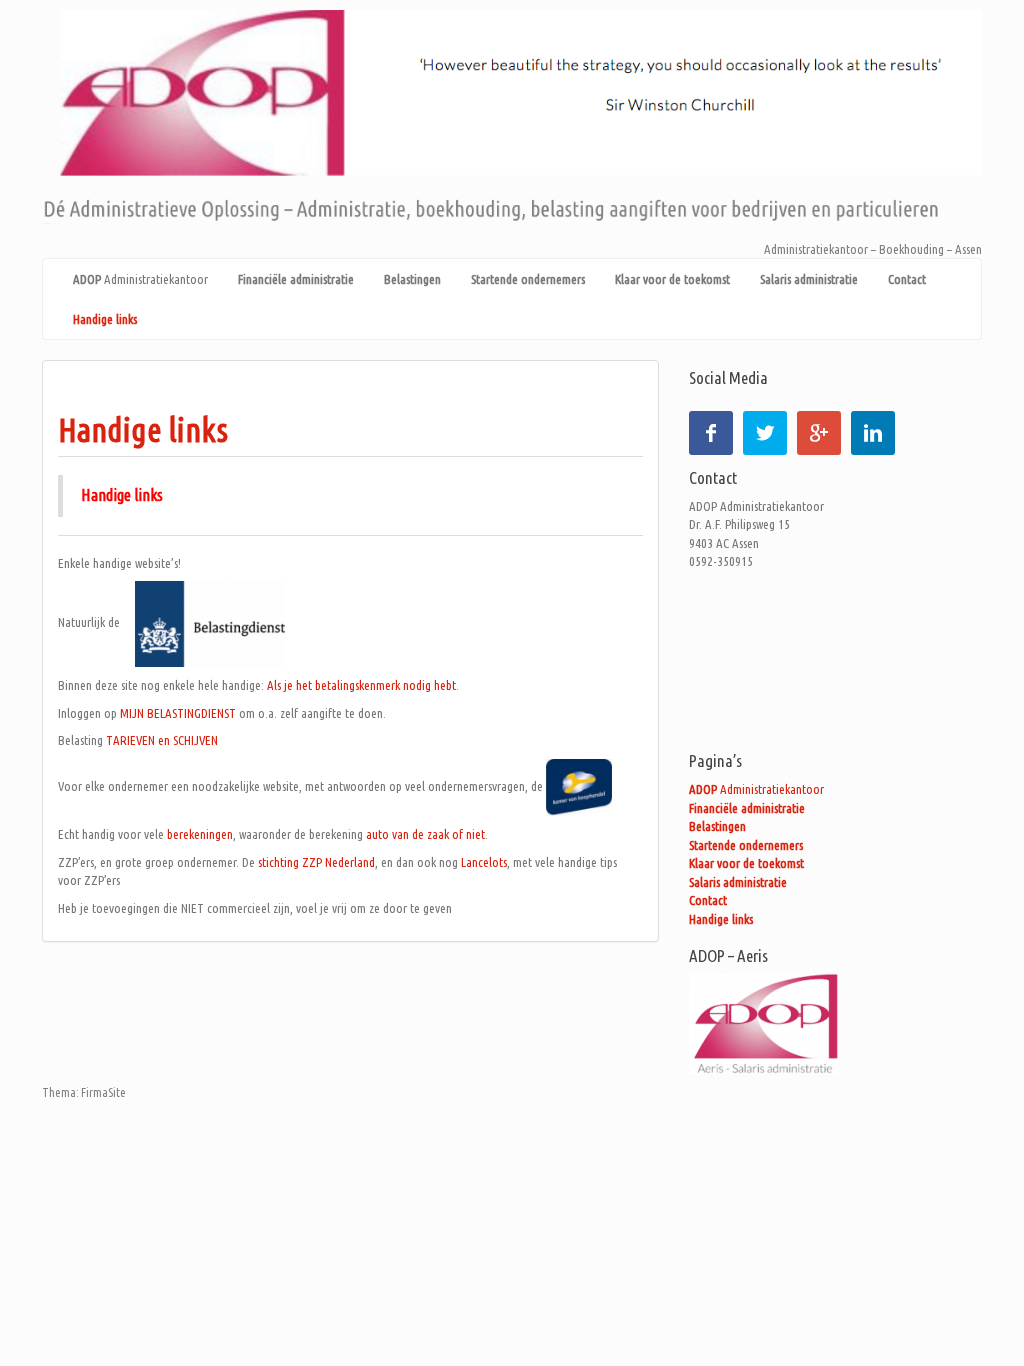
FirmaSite (103, 1092)
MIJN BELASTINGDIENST (178, 713)
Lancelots (482, 862)
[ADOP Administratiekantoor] (512, 123)
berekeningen (200, 834)
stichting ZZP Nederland (315, 862)
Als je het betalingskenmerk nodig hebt (361, 685)
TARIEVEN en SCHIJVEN (162, 740)
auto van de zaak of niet (425, 834)
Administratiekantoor (140, 279)
